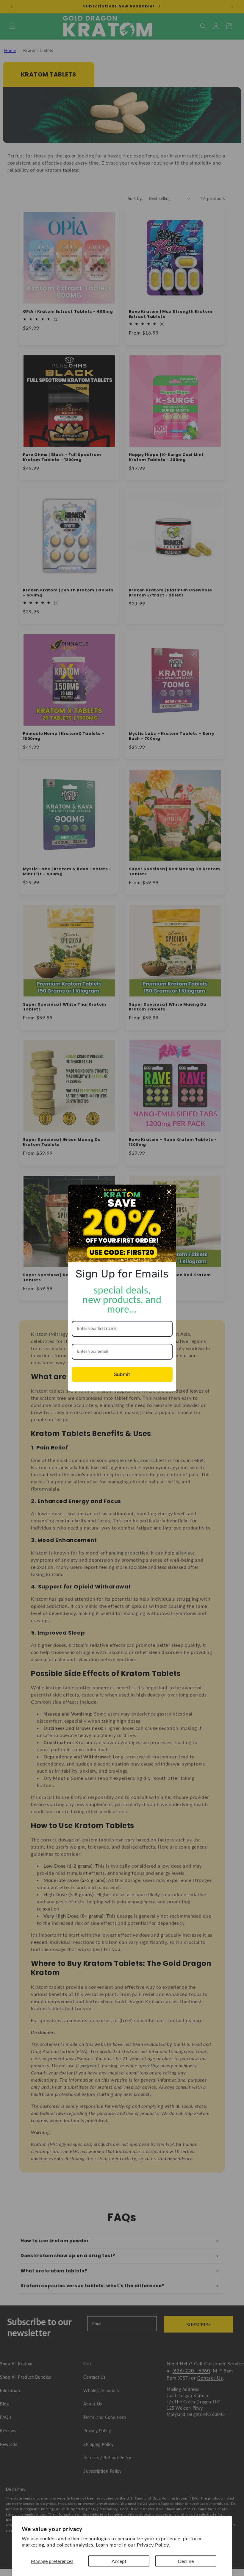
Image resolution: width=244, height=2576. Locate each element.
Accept (119, 2561)
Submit (122, 1374)
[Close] (169, 1192)
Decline (186, 2561)
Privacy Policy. (153, 2545)
